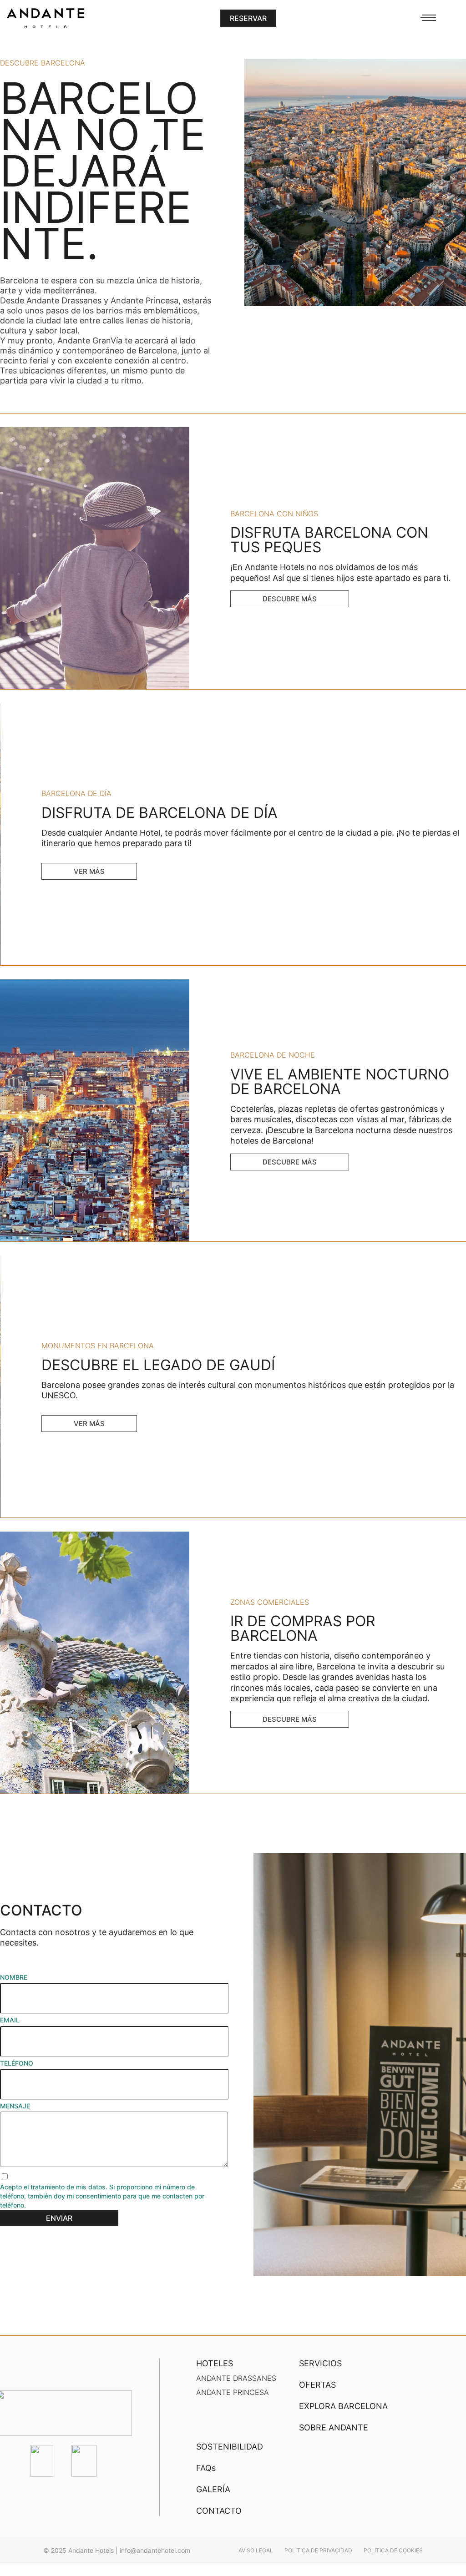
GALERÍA (213, 2489)
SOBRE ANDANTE (334, 2427)
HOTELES (215, 2363)
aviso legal (256, 2550)
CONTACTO (219, 2511)
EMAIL (10, 2020)
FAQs (206, 2468)
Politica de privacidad (318, 2550)
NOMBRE (14, 1977)
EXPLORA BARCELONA (343, 2406)
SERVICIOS (320, 2363)
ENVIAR (59, 2218)
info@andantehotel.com (155, 2550)
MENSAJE (15, 2106)
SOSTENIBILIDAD (230, 2447)
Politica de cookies (393, 2550)
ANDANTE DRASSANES (236, 2378)
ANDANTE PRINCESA (233, 2392)
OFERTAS (317, 2385)
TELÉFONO (17, 2063)
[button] (248, 18)
